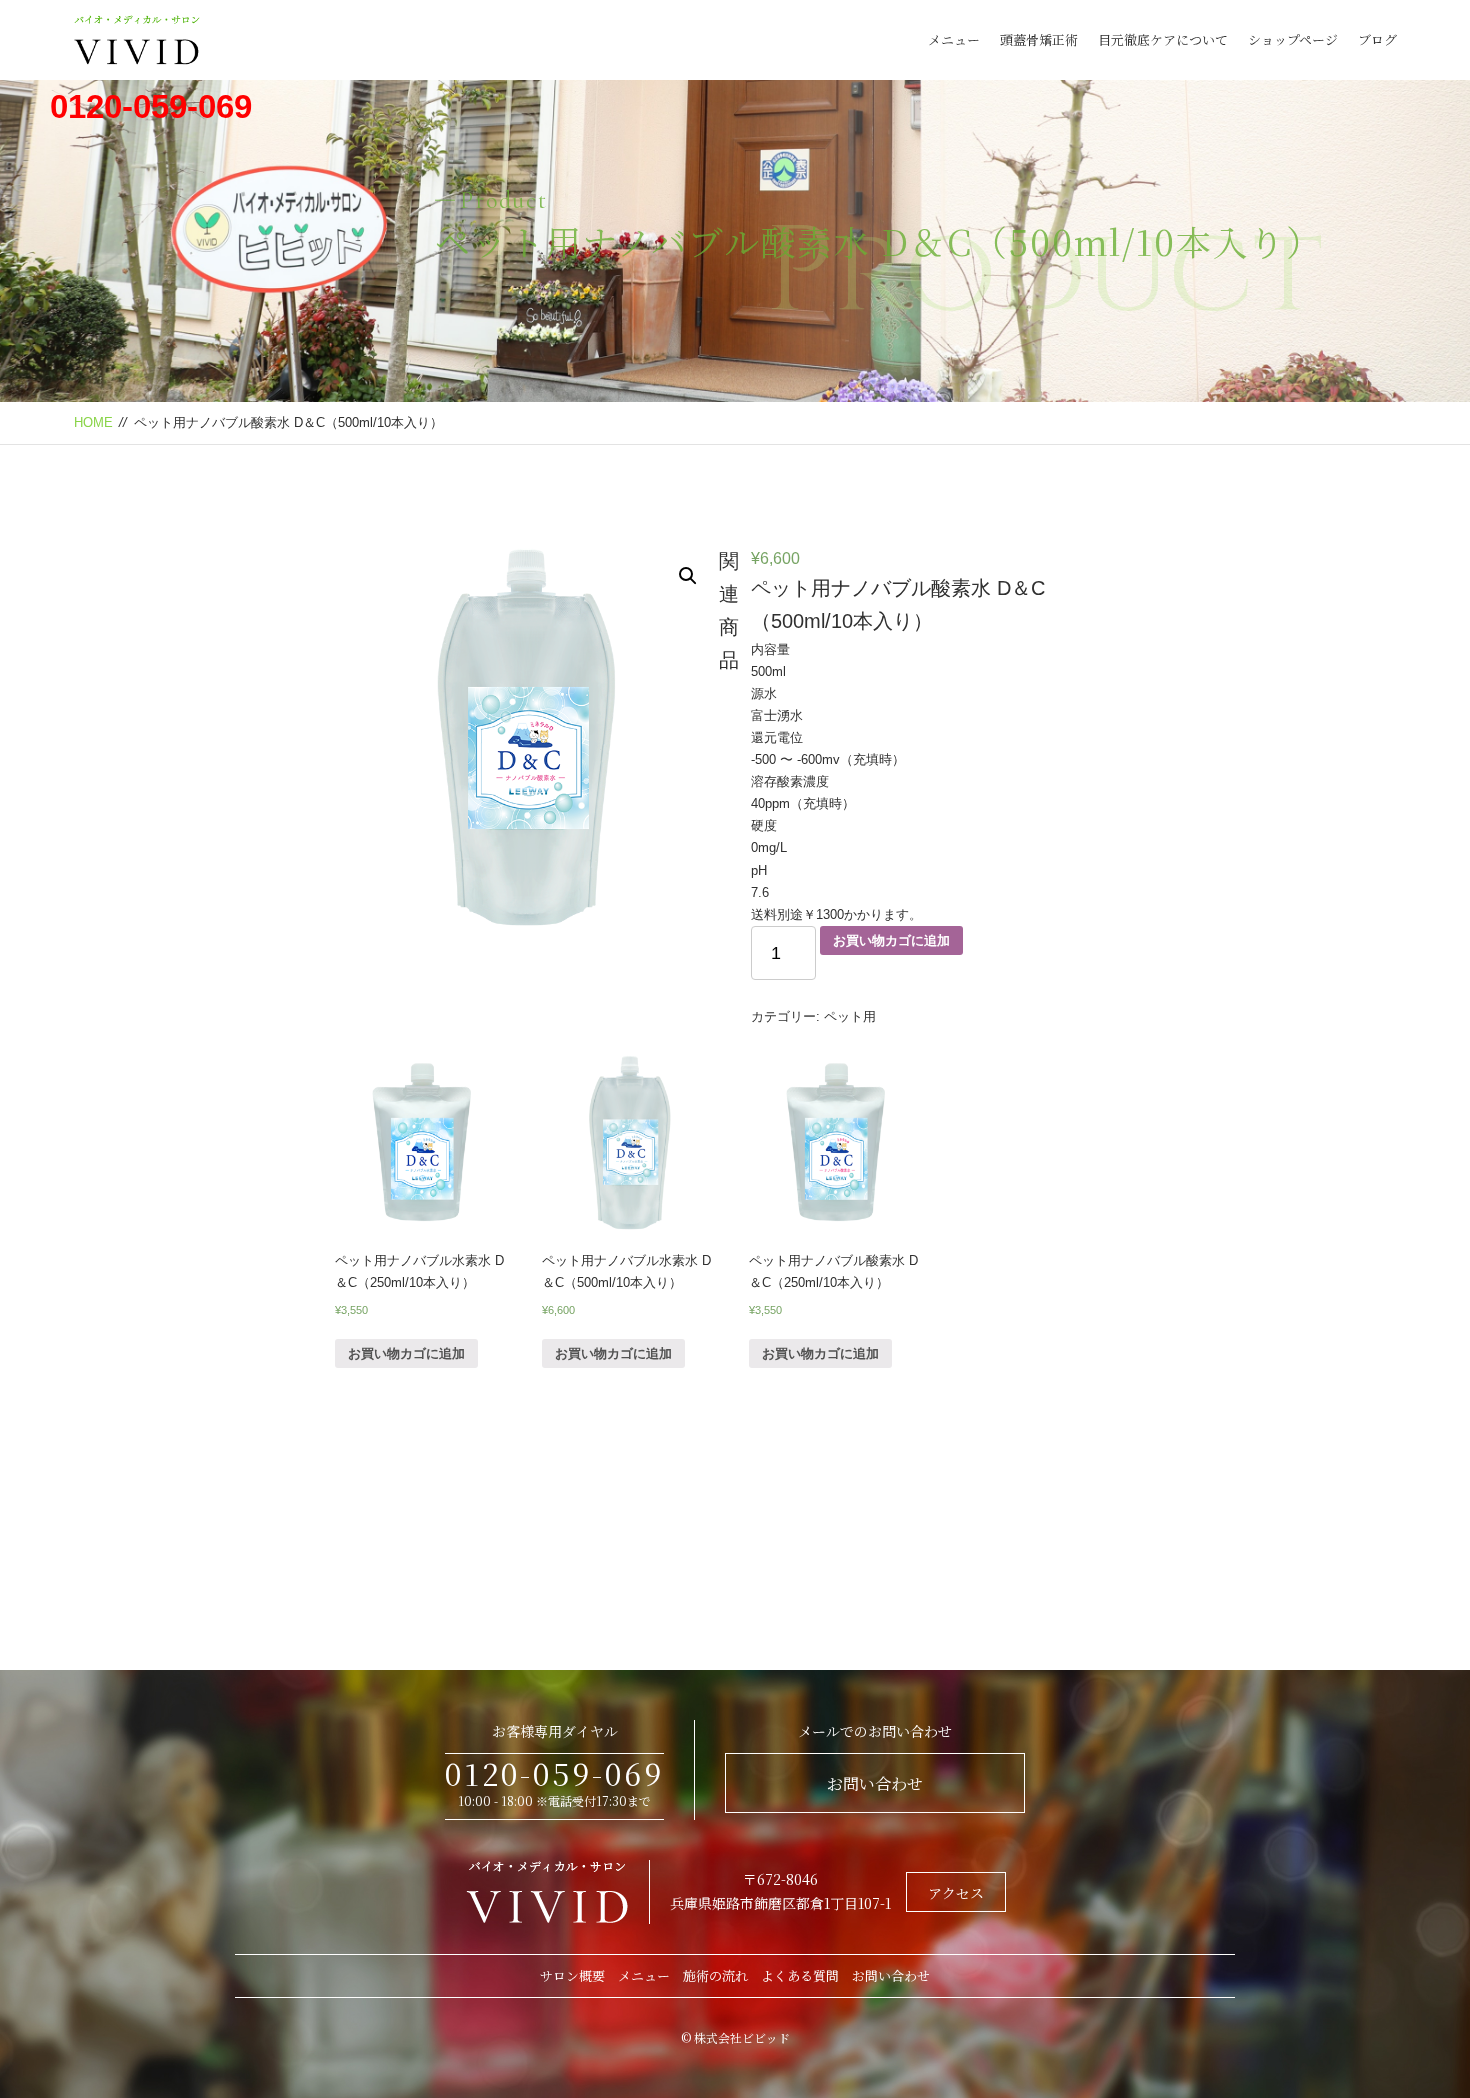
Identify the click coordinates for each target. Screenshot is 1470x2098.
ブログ (1377, 39)
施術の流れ (715, 1975)
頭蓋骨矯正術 (1039, 39)
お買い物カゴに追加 (891, 940)
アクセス (956, 1893)
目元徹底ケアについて (1163, 39)
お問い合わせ (875, 1783)
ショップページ (1293, 39)
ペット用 (850, 1016)
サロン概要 (572, 1975)
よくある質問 (800, 1975)
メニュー (954, 39)
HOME (93, 422)
